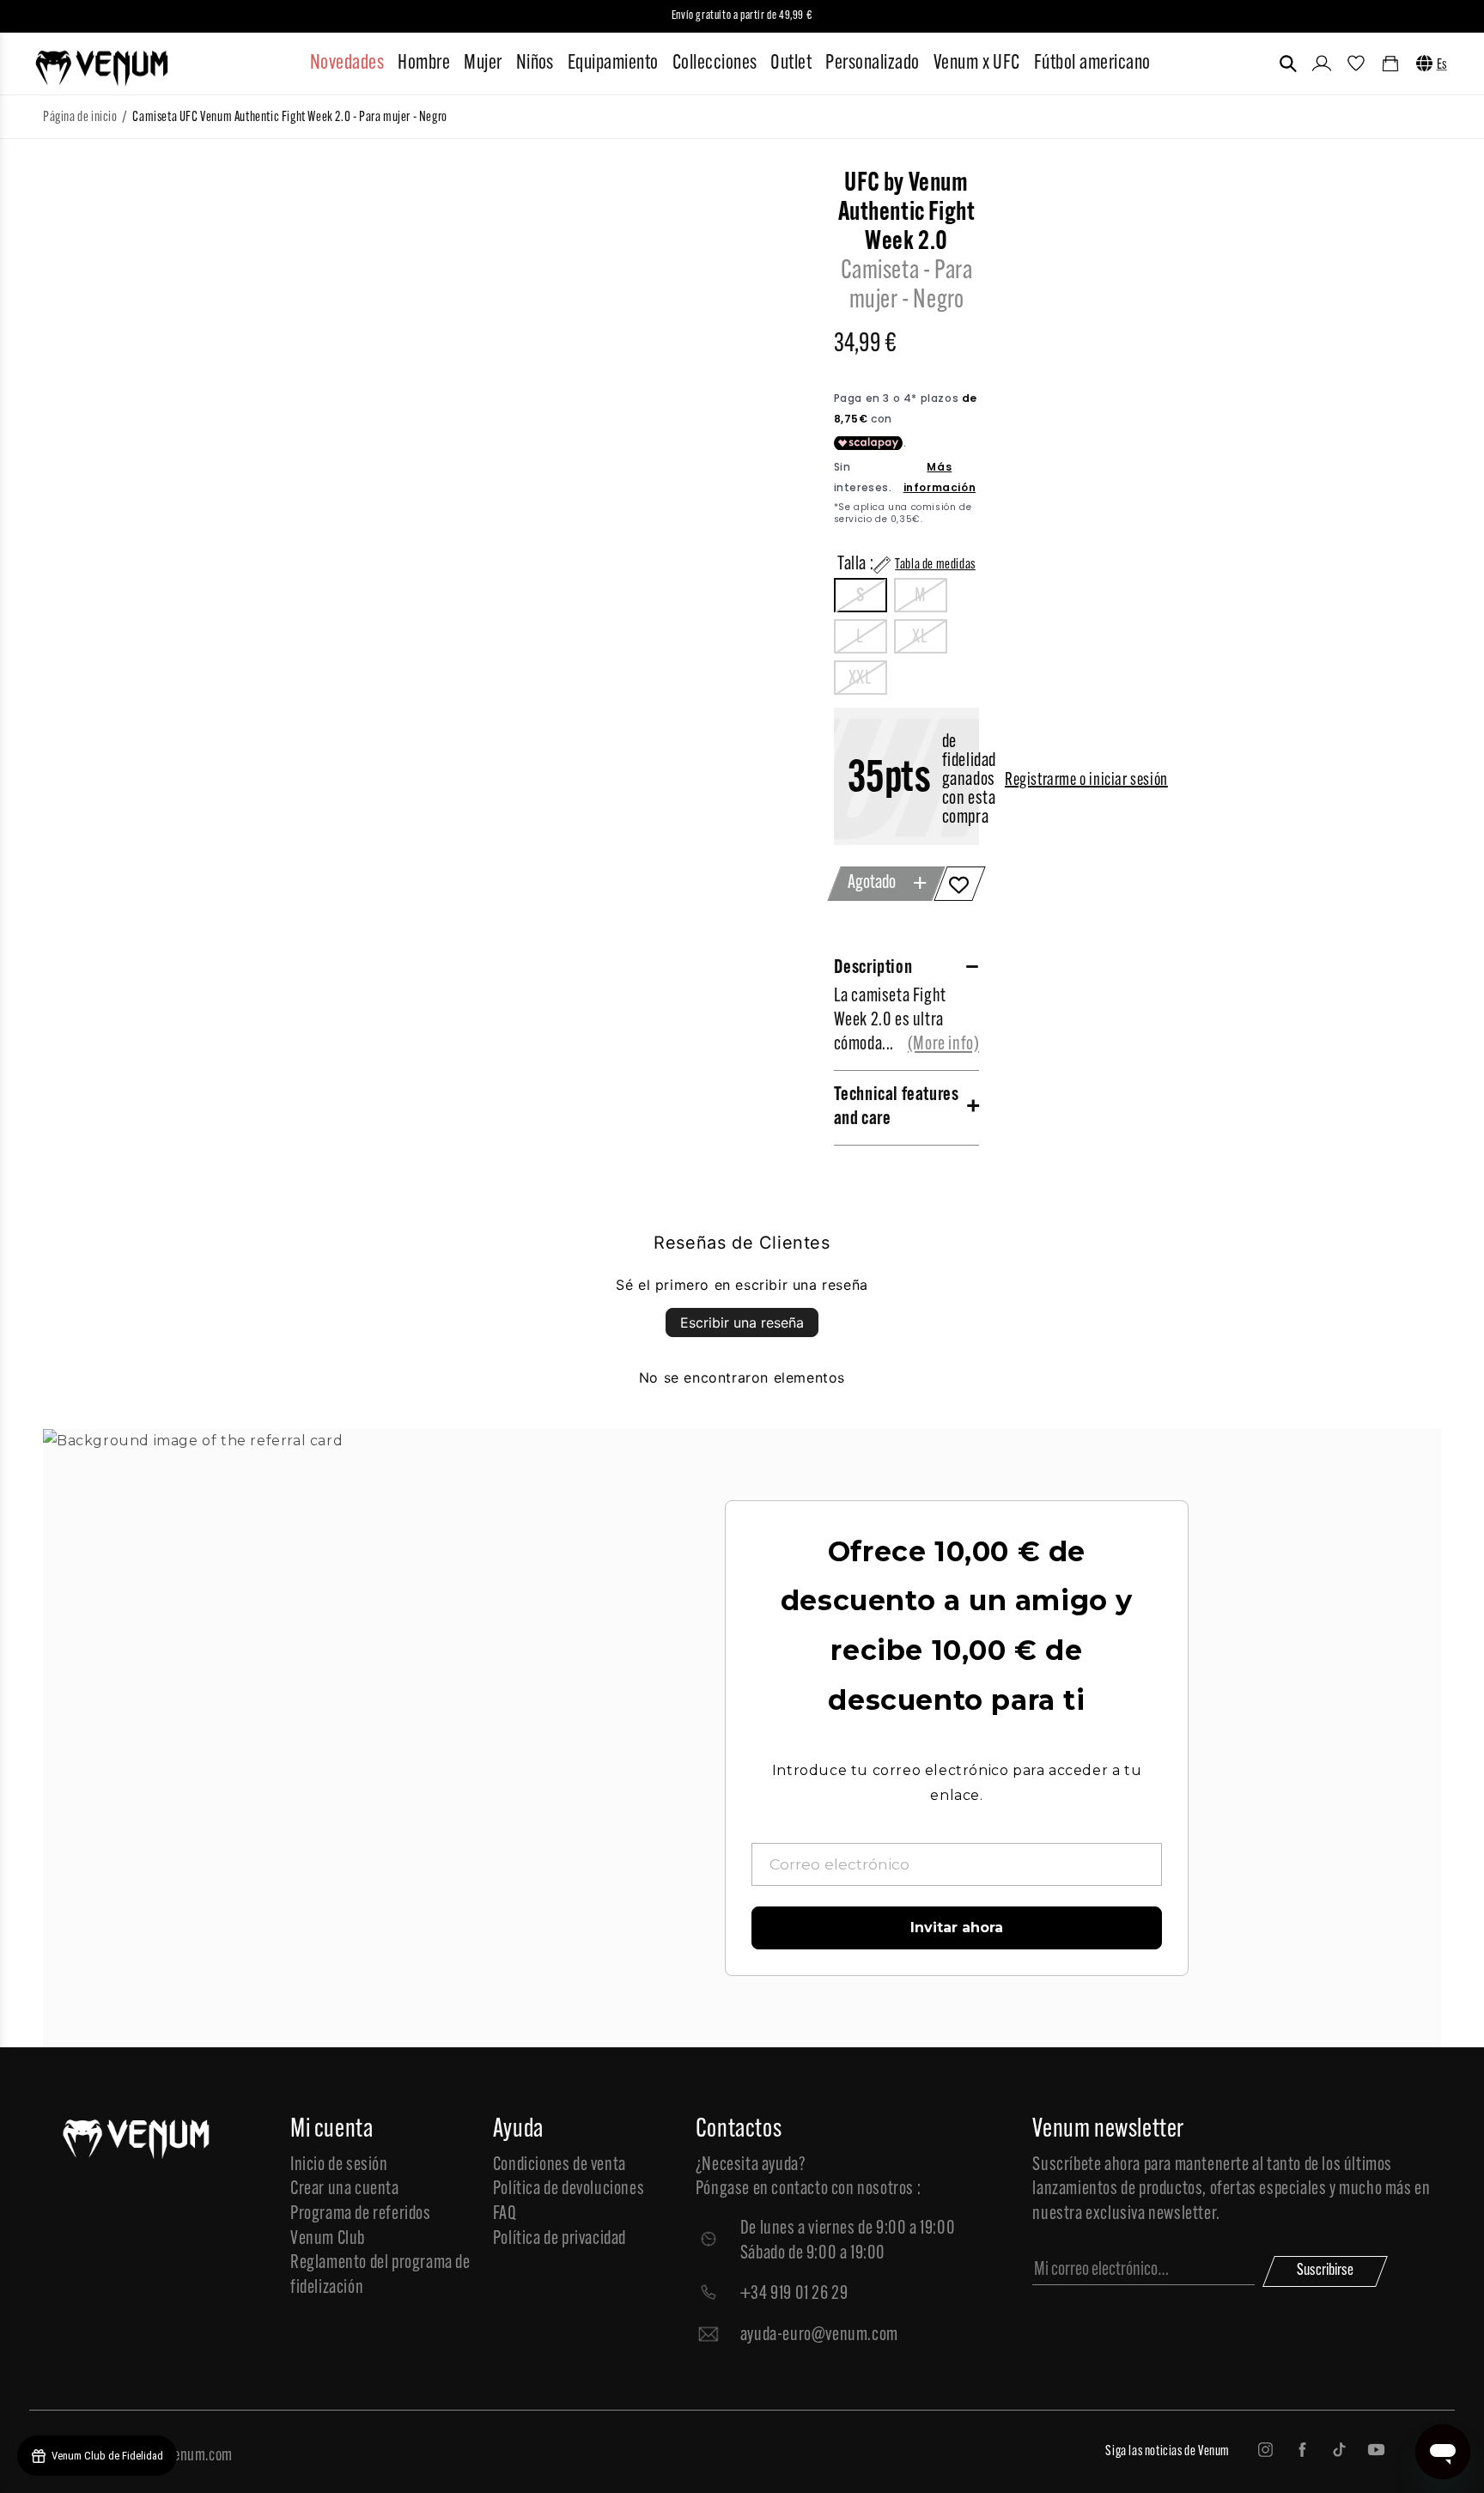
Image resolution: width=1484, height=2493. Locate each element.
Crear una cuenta (345, 2189)
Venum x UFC (977, 64)
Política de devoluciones (569, 2189)
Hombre (424, 64)
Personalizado (872, 64)
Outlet (791, 64)
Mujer (483, 64)
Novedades (347, 64)
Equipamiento (613, 64)
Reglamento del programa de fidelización (380, 2276)
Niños (535, 64)
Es (1442, 65)
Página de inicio (80, 118)
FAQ (505, 2214)
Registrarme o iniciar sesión (1086, 781)
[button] (1288, 64)
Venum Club (328, 2239)
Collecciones (715, 64)
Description (873, 968)
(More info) (944, 1045)
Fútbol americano (1092, 64)
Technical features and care (897, 1107)
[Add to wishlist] (960, 884)
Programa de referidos (361, 2214)
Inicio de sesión (339, 2165)
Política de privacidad (560, 2239)
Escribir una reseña (742, 1323)
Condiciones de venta (560, 2165)
